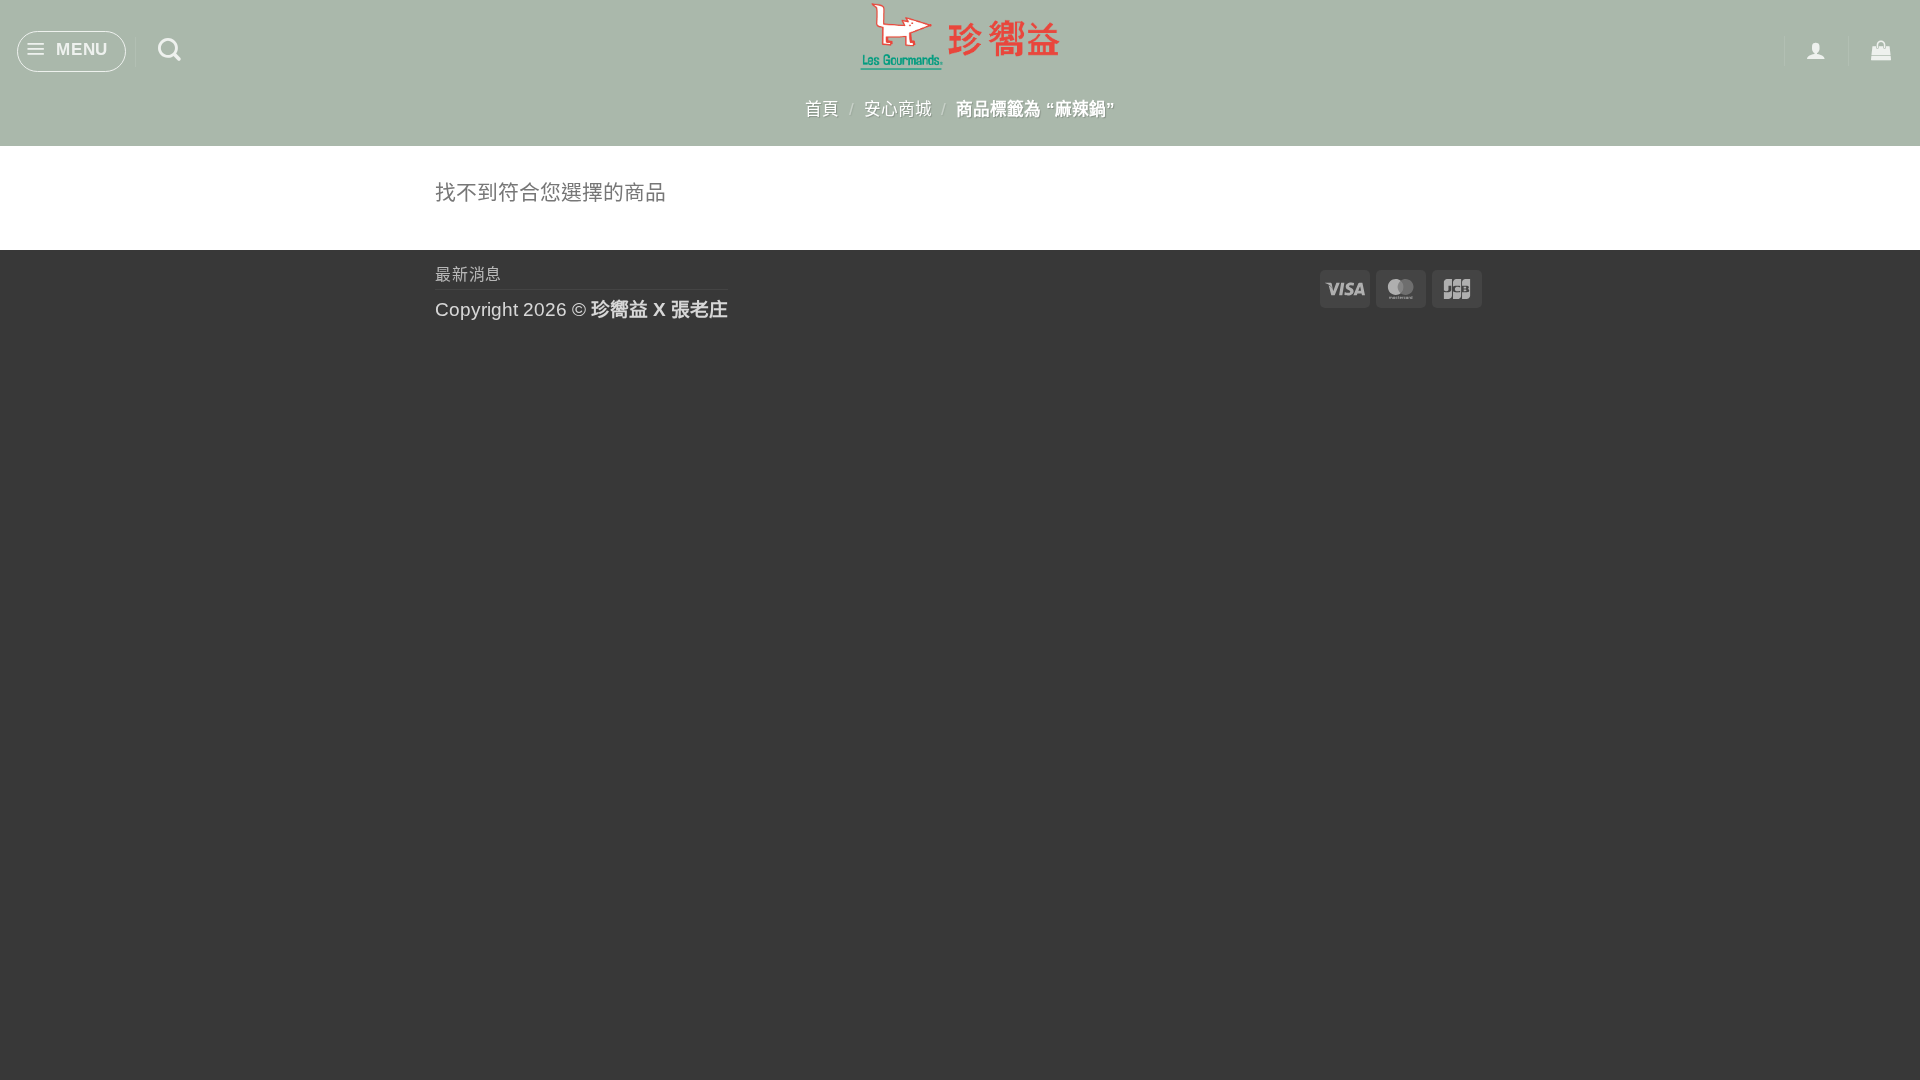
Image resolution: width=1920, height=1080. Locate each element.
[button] (71, 52)
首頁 (822, 109)
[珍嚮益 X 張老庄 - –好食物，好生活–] (960, 36)
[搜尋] (169, 49)
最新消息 (468, 274)
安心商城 (898, 109)
